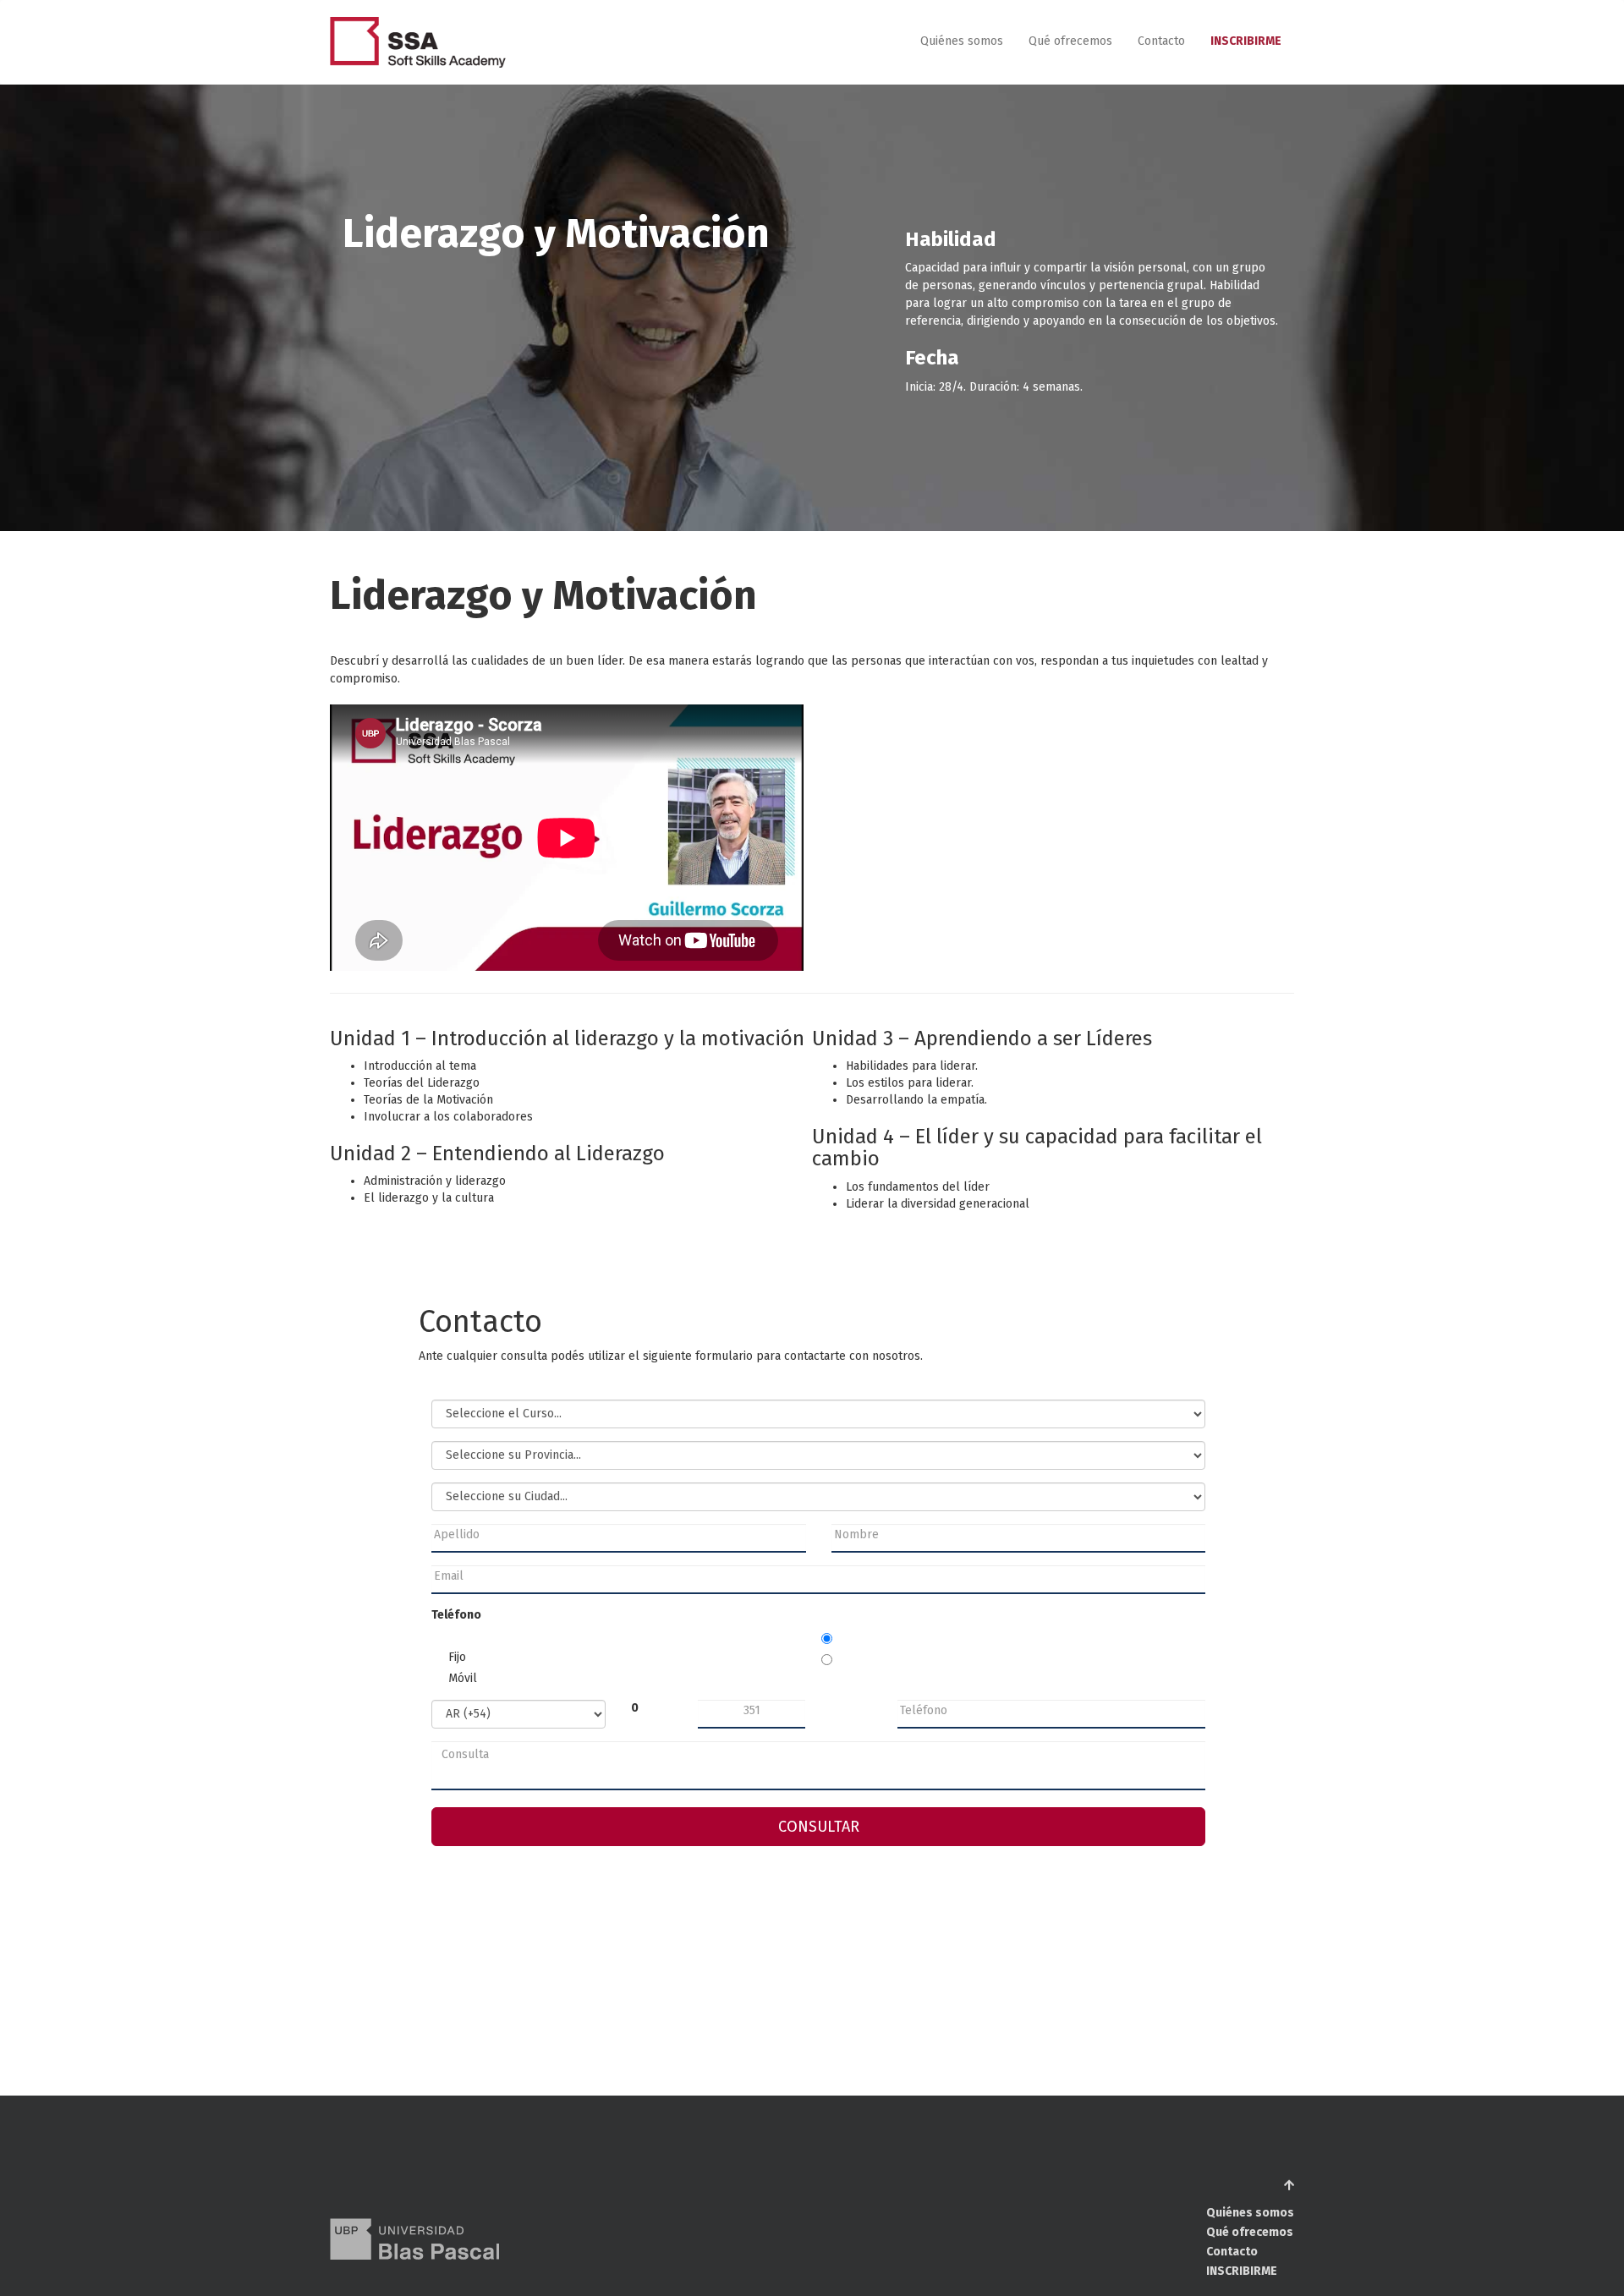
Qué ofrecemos (1070, 42)
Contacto (1161, 42)
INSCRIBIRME (1246, 42)
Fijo (457, 1657)
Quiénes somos (962, 42)
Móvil (463, 1678)
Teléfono (456, 1615)
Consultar (819, 1827)
